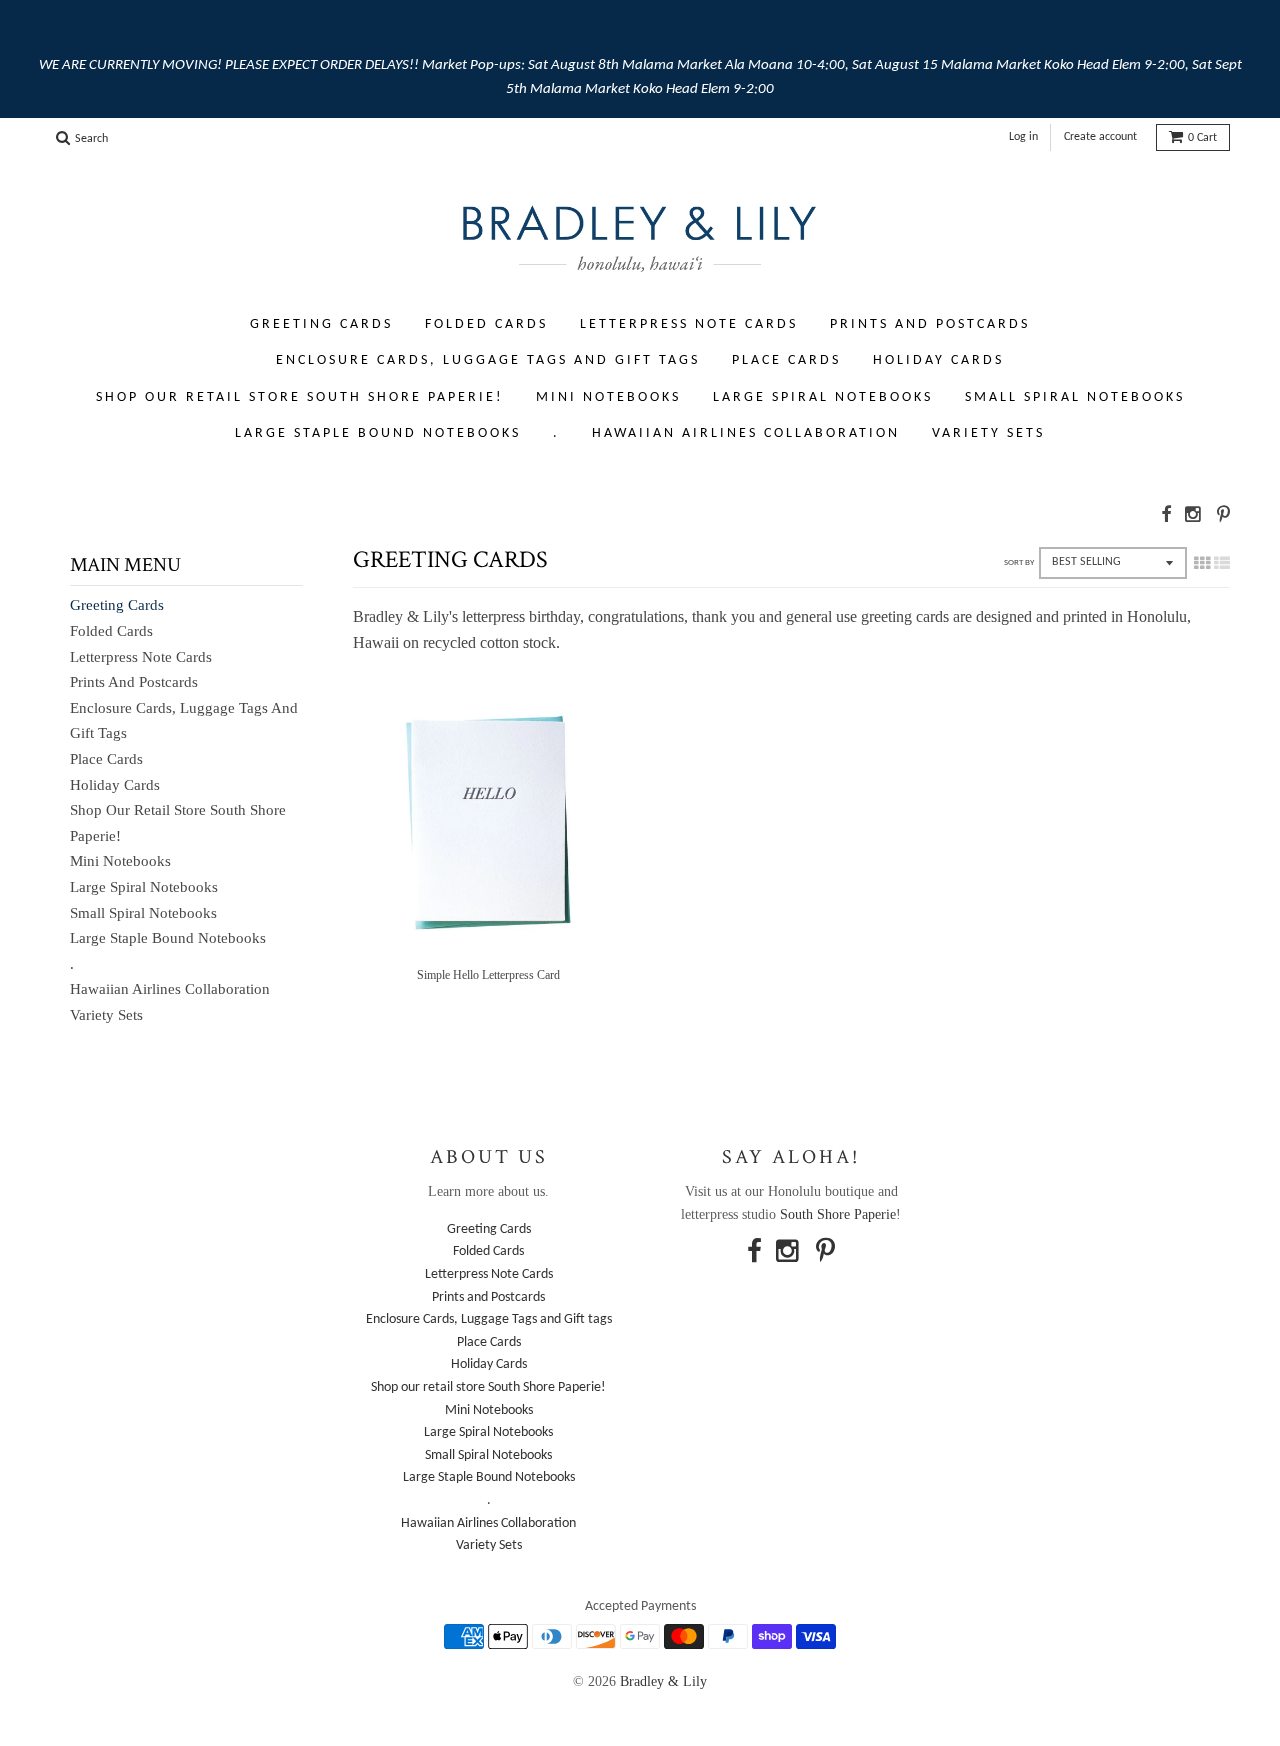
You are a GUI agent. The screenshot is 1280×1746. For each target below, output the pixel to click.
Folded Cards (486, 324)
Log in (1023, 137)
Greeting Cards (321, 324)
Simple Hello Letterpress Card (488, 975)
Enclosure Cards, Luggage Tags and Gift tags (488, 360)
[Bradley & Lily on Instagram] (1194, 514)
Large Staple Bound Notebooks (378, 433)
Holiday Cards (938, 360)
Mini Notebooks (608, 397)
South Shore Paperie (838, 1214)
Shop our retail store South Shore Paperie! (300, 397)
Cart (1202, 138)
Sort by (1019, 562)
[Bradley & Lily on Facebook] (1166, 514)
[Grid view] (1202, 563)
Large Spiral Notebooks (823, 397)
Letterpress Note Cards (689, 324)
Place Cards (786, 360)
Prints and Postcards (930, 324)
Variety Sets (988, 433)
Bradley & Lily (663, 1681)
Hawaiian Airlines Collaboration (746, 433)
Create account (1100, 137)
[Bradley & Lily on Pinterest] (1223, 514)
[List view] (1222, 563)
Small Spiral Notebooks (1075, 397)
